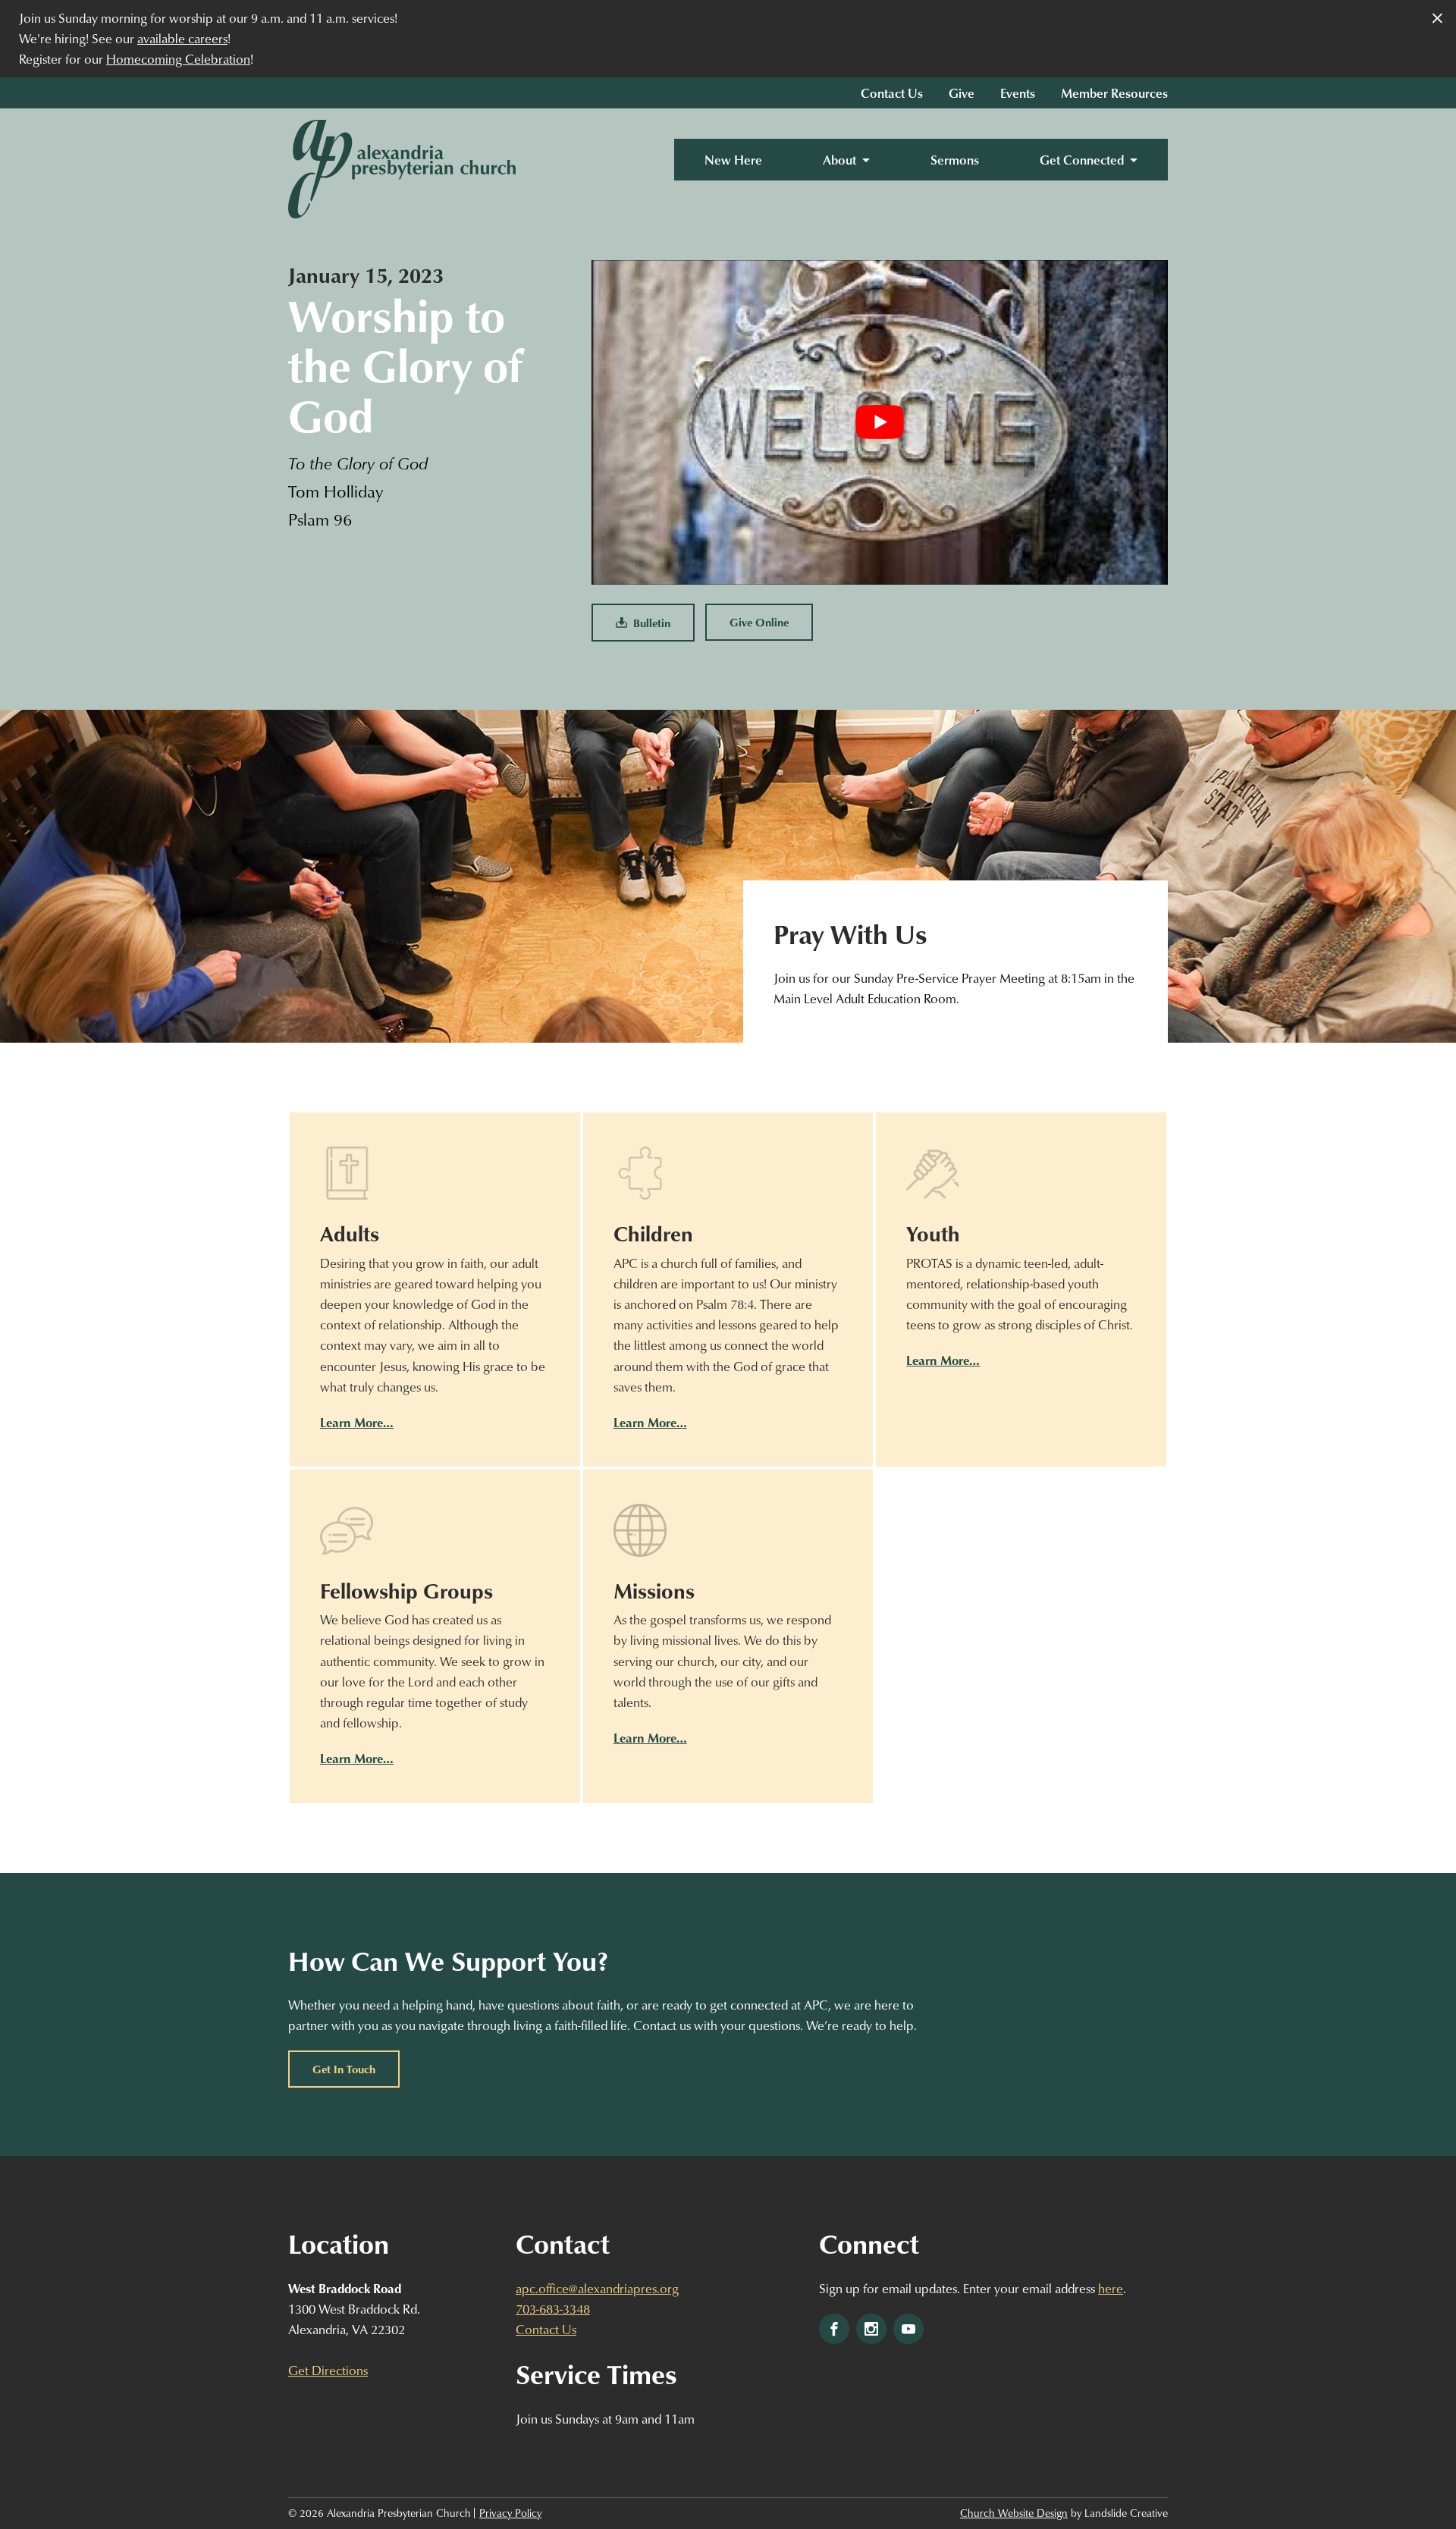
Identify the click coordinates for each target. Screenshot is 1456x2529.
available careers (182, 38)
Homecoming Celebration (178, 59)
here (1111, 2288)
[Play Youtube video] (880, 422)
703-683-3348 (553, 2309)
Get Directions (328, 2370)
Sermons (955, 160)
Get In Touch (344, 2069)
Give (962, 93)
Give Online (759, 622)
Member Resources (1114, 93)
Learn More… (357, 1422)
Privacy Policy (510, 2513)
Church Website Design (1014, 2513)
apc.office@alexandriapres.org (597, 2288)
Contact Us (892, 93)
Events (1018, 93)
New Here (733, 160)
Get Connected (1082, 160)
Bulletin (649, 623)
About (839, 160)
